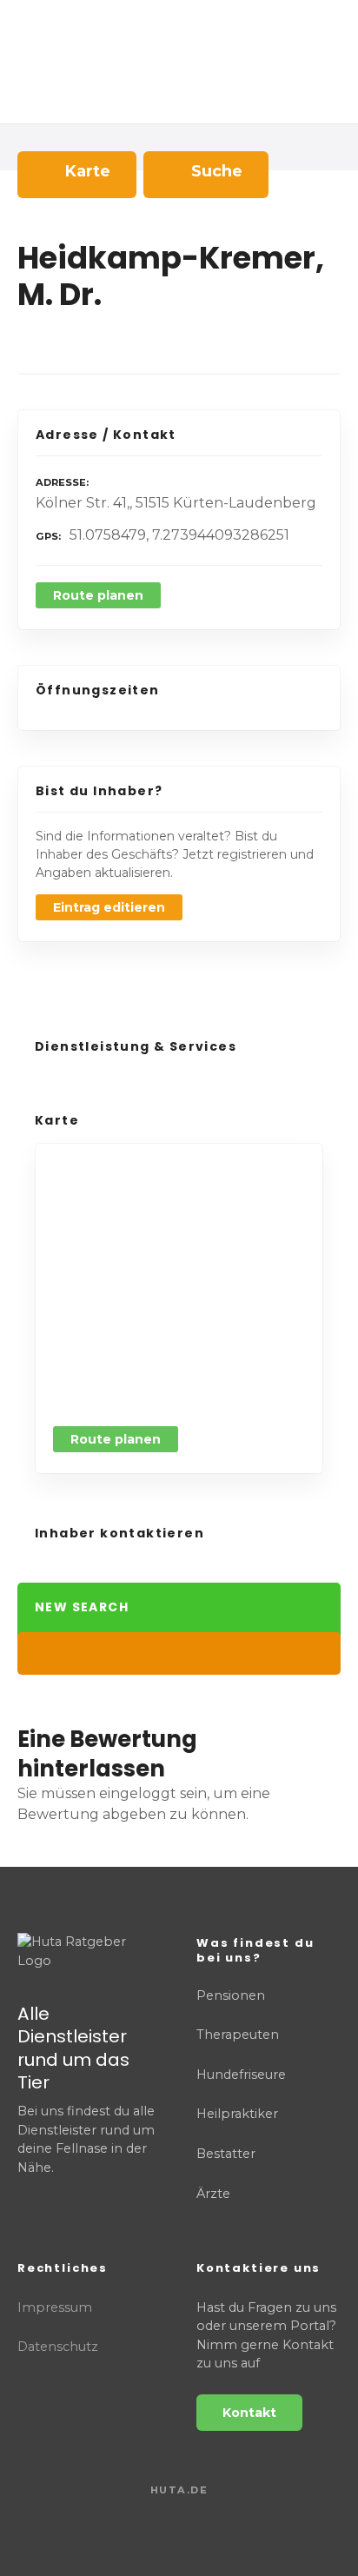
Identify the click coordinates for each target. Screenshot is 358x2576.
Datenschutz (58, 2347)
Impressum (55, 2307)
